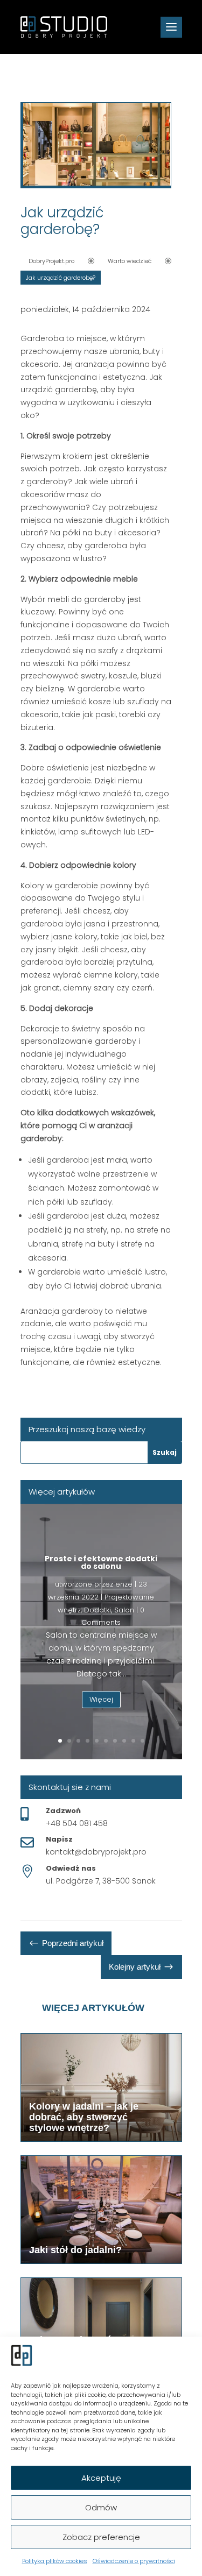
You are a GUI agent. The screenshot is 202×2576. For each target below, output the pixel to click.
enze (124, 1584)
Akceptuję (101, 2478)
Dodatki (97, 1610)
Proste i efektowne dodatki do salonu (101, 1562)
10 (142, 1741)
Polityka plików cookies (55, 2561)
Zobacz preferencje (101, 2537)
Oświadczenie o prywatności (134, 2561)
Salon (124, 1610)
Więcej (101, 1699)
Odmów (101, 2507)
